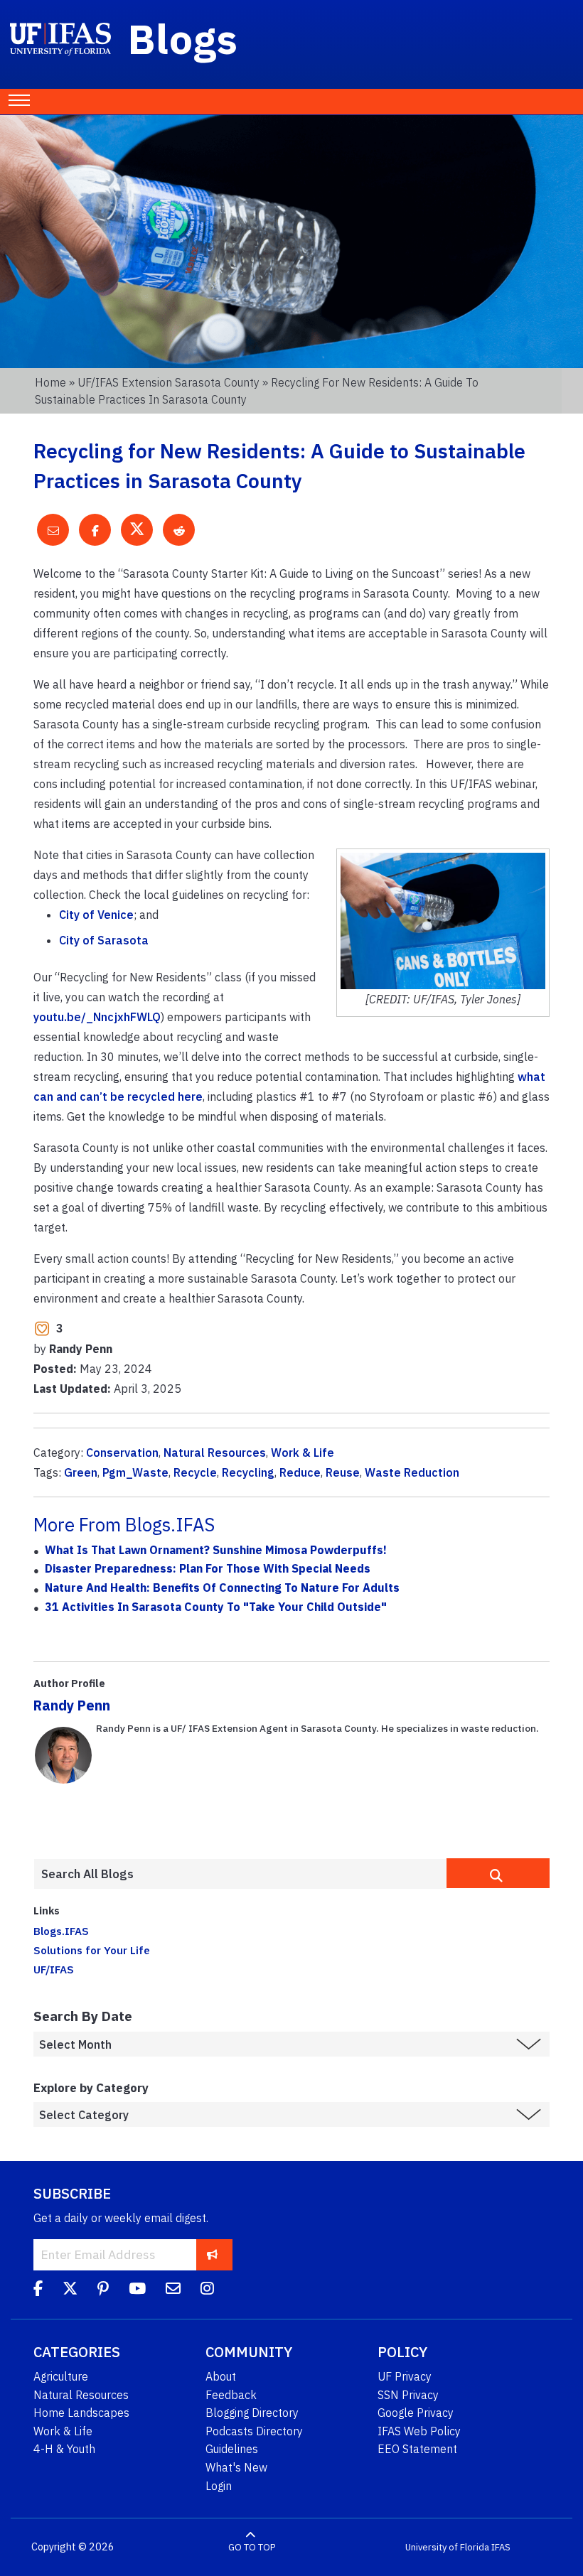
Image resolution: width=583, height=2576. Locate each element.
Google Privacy (416, 2413)
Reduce (300, 1472)
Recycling (248, 1472)
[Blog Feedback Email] (173, 2290)
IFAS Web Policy (419, 2431)
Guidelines (232, 2449)
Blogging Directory (252, 2413)
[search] (498, 1873)
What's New (236, 2467)
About (221, 2376)
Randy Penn (72, 1705)
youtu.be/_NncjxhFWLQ (97, 1017)
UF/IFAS (54, 1969)
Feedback (231, 2395)
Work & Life (303, 1453)
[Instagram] (207, 2290)
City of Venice (96, 915)
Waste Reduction (412, 1472)
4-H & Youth (64, 2449)
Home (50, 382)
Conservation (122, 1453)
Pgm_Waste (135, 1472)
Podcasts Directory (254, 2431)
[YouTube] (137, 2290)
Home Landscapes (81, 2413)
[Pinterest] (103, 2290)
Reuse (343, 1472)
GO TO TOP (252, 2547)
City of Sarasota (104, 940)
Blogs (183, 38)
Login (219, 2486)
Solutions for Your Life (92, 1950)
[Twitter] (70, 2290)
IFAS (501, 2547)
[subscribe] (212, 2254)
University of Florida (447, 2547)
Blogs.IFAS (61, 1931)
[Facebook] (38, 2290)
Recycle (195, 1472)
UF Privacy (405, 2376)
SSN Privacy (408, 2395)
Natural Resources (215, 1453)
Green (81, 1472)
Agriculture (61, 2376)
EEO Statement (417, 2449)
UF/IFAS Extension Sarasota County (169, 382)
